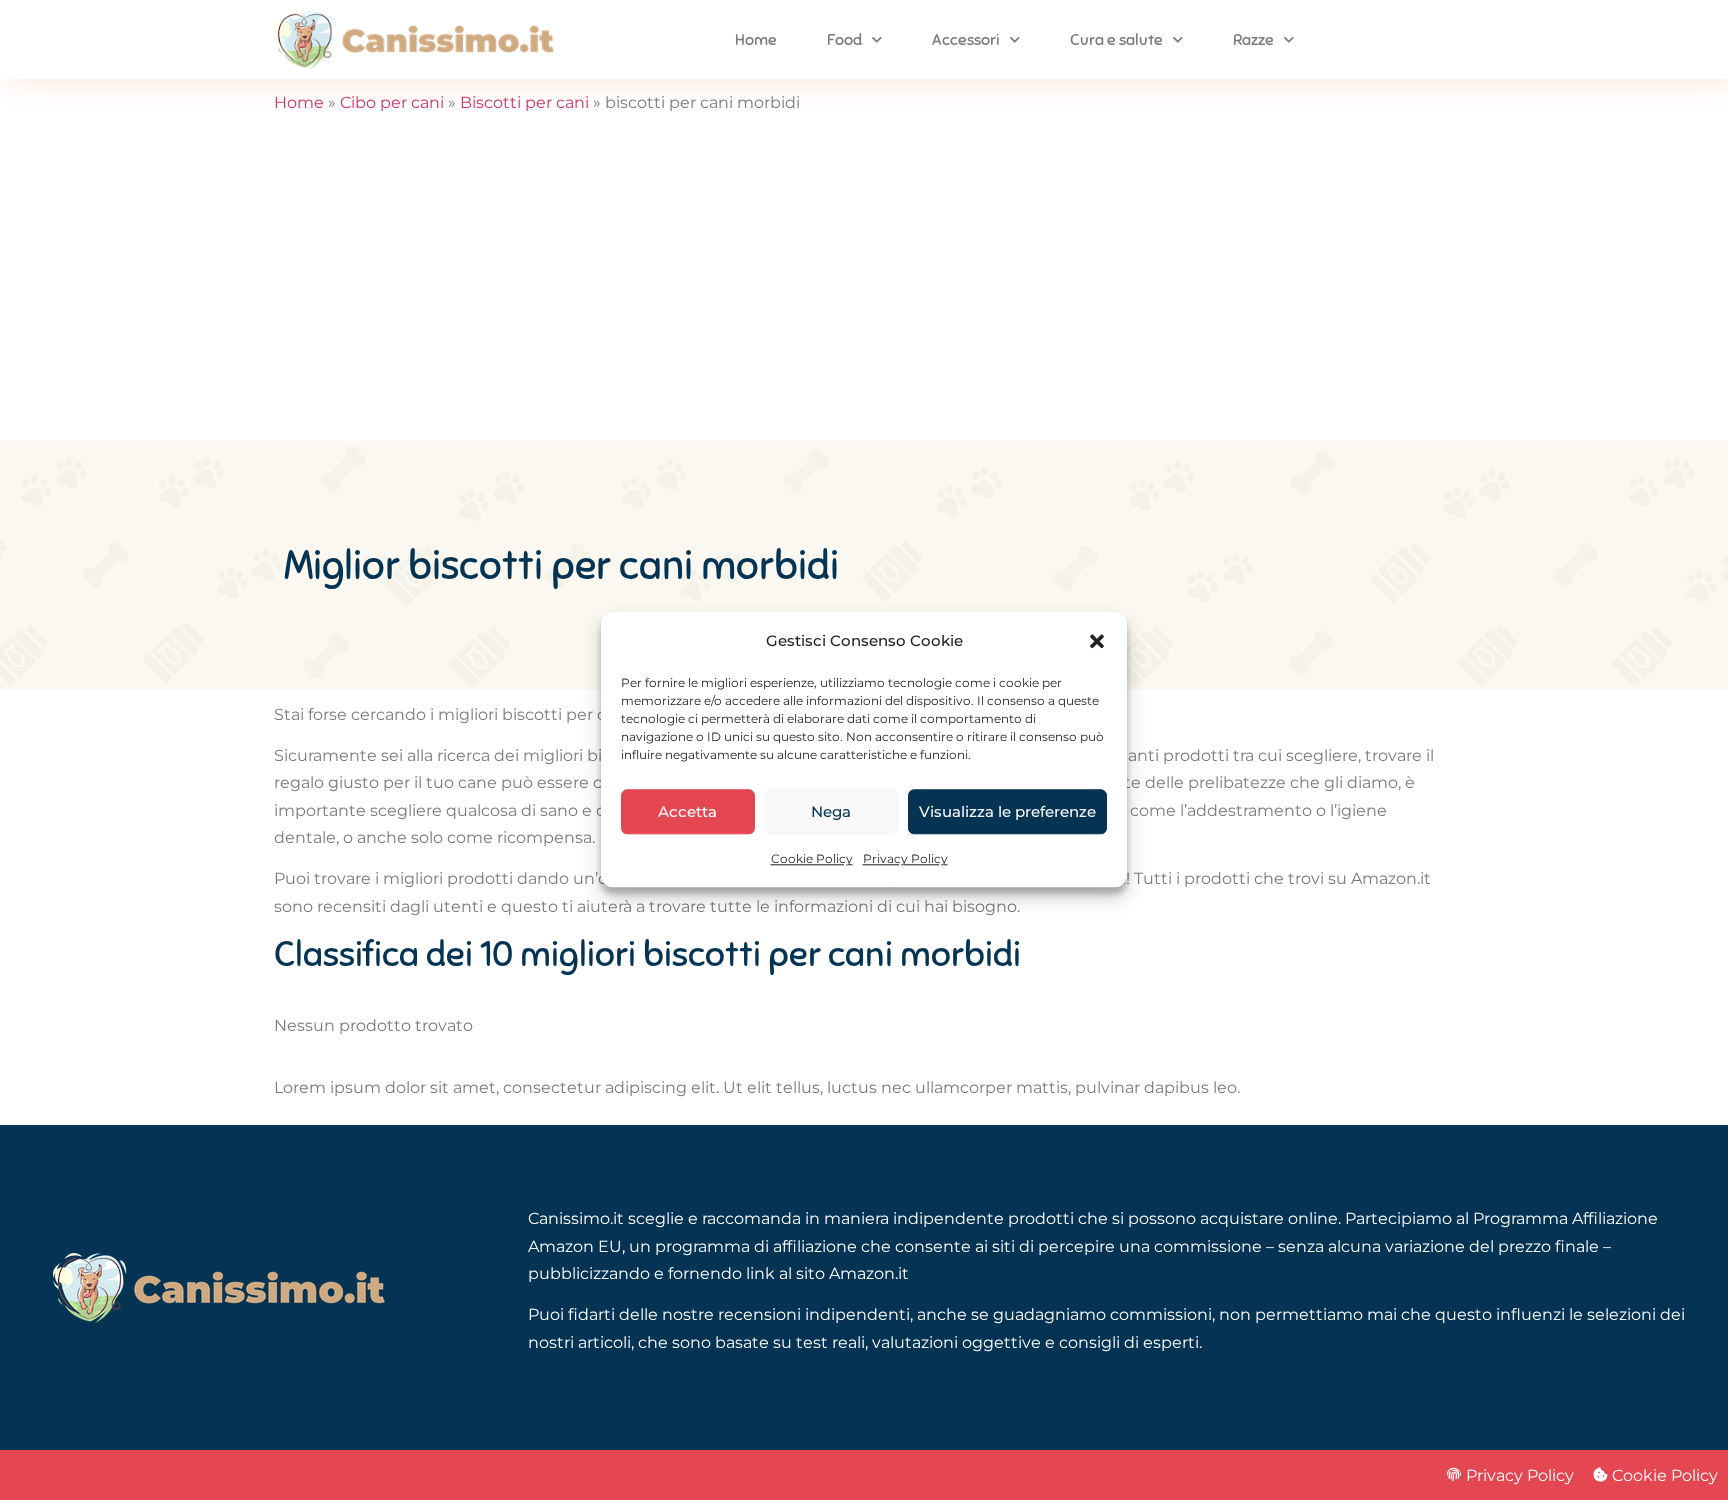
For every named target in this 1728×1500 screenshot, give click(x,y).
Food (844, 40)
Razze (1253, 40)
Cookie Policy (812, 859)
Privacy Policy (905, 859)
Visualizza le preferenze (1007, 811)
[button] (1097, 641)
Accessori (966, 40)
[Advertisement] (864, 291)
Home (756, 40)
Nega (831, 811)
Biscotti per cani (524, 102)
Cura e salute (1116, 40)
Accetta (687, 811)
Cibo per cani (392, 102)
